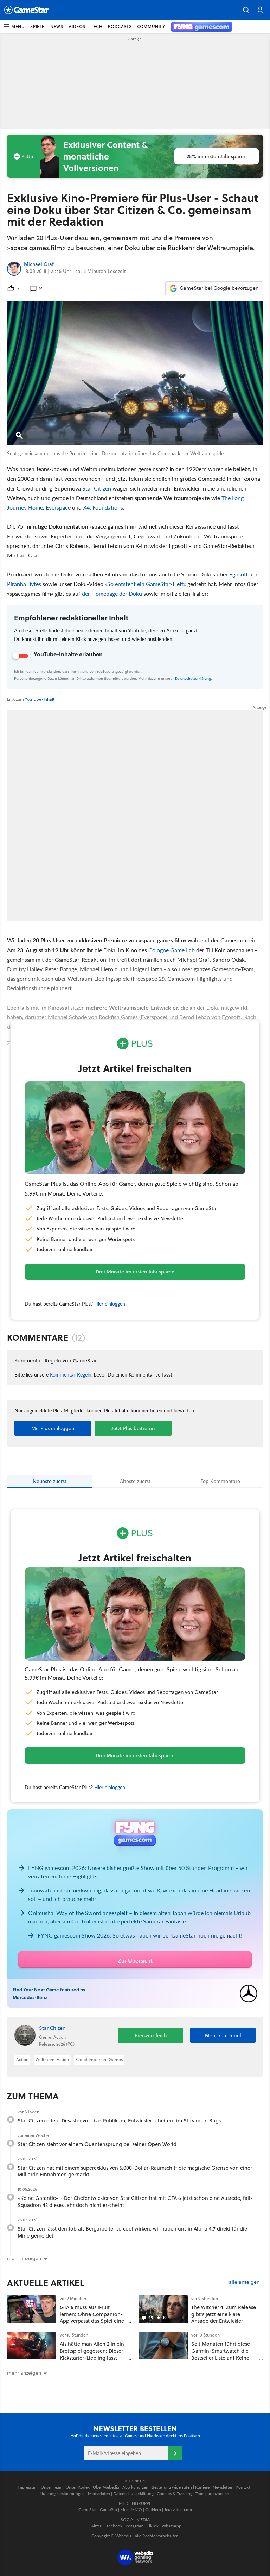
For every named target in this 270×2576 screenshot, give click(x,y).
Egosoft (239, 574)
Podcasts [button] (120, 27)
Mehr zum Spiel (223, 2035)
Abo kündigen (135, 2487)
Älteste (135, 1481)
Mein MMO (131, 2510)
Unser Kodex (78, 2487)
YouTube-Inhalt (40, 699)
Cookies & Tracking (175, 2493)
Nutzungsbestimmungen (62, 2493)
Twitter (95, 2526)
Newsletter (223, 2487)
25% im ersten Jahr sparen (217, 156)
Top (220, 1481)
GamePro (108, 2510)
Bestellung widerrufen (172, 2487)
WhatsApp (172, 2526)
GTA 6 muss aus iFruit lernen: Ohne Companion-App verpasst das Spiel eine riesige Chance (92, 2318)
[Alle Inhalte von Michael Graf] (14, 269)
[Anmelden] (175, 2453)
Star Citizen (97, 488)
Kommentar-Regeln (71, 1374)
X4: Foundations (103, 507)
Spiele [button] (37, 27)
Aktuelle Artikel (46, 2283)
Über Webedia (106, 2487)
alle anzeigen (244, 2282)
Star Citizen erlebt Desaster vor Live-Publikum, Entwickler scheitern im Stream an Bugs (119, 2120)
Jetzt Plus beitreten (133, 1428)
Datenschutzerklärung (193, 678)
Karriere (202, 2487)
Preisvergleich (151, 2035)
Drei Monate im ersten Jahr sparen (135, 1272)
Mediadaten (99, 2493)
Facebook (113, 2526)
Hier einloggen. (110, 1304)
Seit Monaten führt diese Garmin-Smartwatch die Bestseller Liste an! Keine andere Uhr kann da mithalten (221, 2358)
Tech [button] (97, 27)
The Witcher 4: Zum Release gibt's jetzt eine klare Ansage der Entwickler (224, 2314)
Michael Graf (39, 264)
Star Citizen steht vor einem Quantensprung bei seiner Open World (97, 2144)
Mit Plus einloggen (53, 1428)
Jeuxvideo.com (178, 2510)
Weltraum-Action (52, 2060)
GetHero (153, 2510)
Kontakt (243, 2487)
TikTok (153, 2526)
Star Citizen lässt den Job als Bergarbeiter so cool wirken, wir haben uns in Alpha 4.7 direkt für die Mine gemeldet (132, 2232)
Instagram (134, 2526)
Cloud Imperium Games (99, 2060)
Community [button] (151, 27)
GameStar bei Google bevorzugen (219, 288)
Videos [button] (77, 27)
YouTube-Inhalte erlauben (68, 654)
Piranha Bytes (24, 584)
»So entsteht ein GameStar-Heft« (145, 584)
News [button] (57, 27)
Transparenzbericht (213, 2493)
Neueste (50, 1481)
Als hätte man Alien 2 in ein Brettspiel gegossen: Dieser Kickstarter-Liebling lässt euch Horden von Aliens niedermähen (92, 2358)
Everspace (58, 507)
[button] (246, 10)
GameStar (88, 2510)
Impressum (28, 2487)
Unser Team (52, 2487)
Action (22, 2060)
